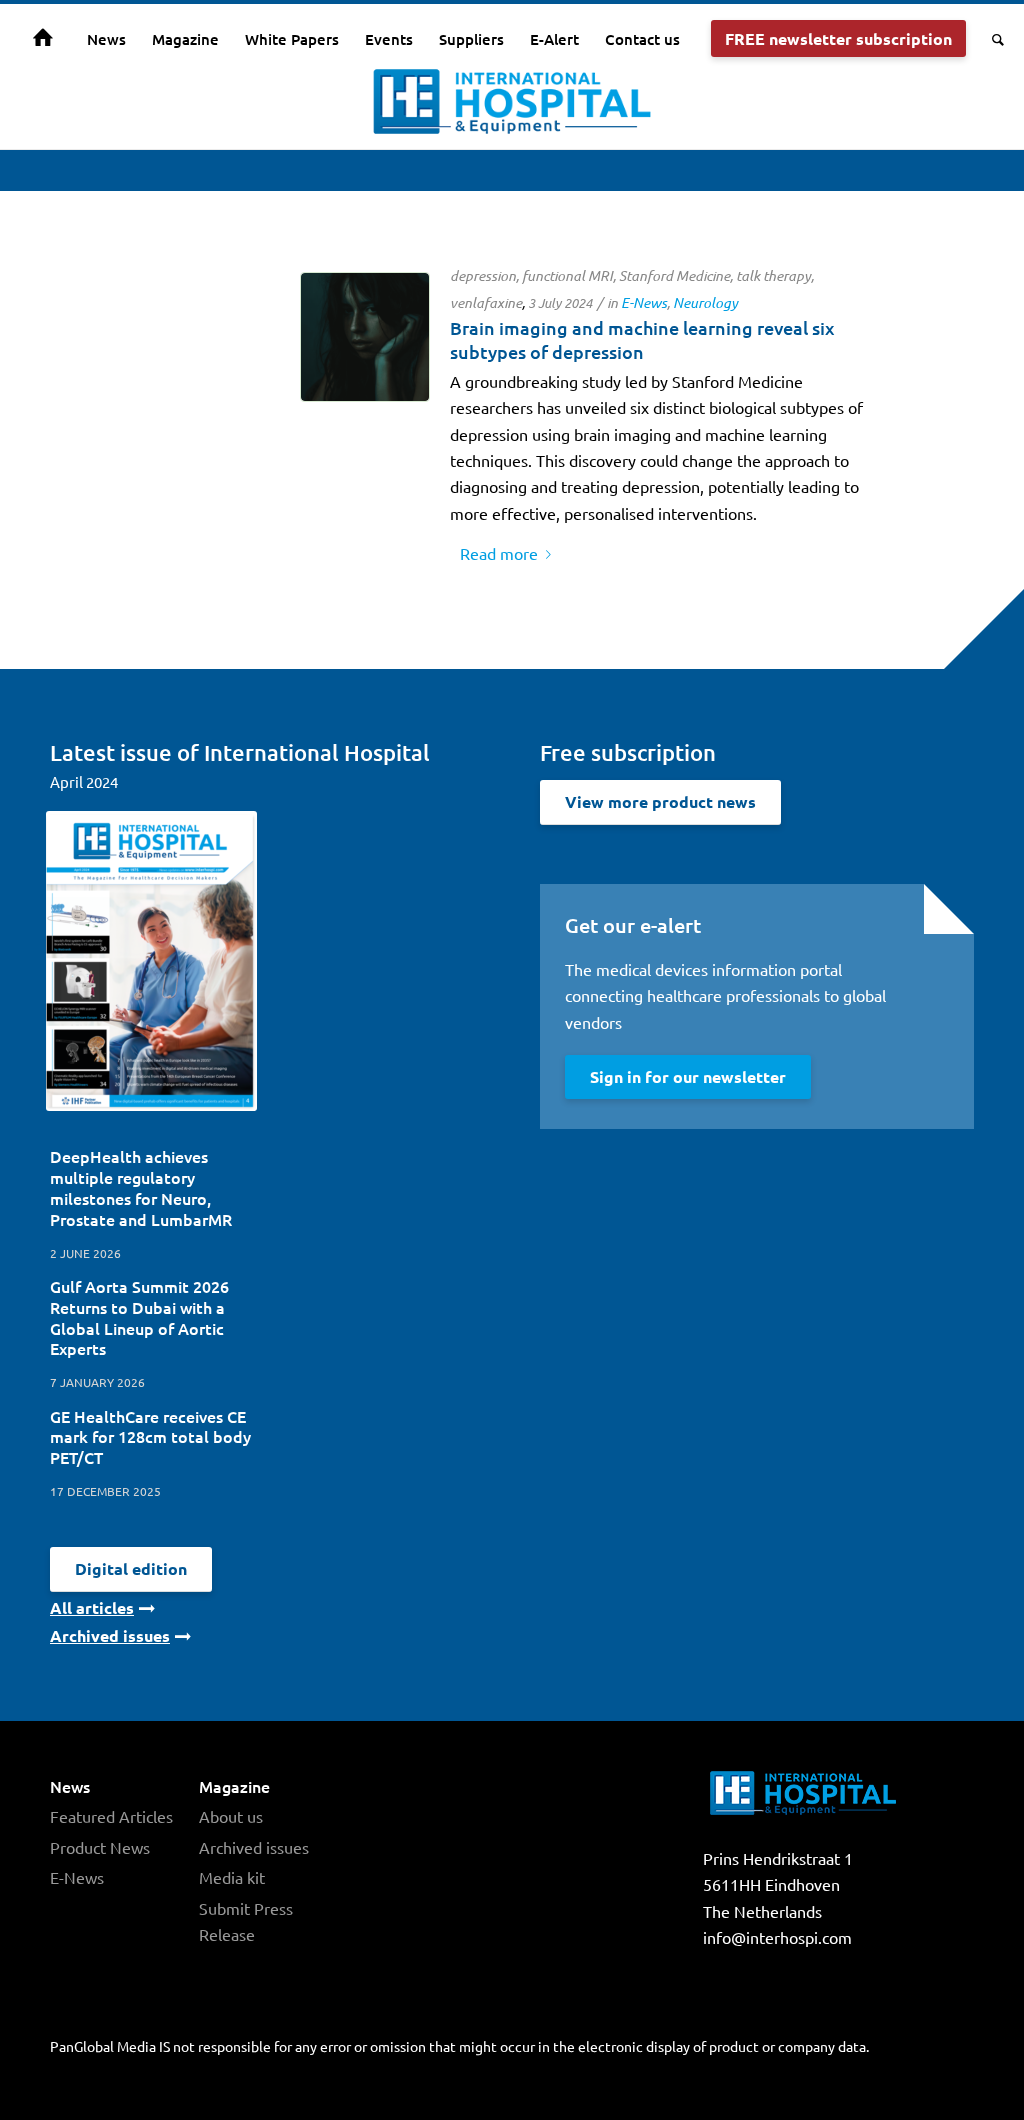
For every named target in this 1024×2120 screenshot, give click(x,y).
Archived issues (254, 1847)
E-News (644, 302)
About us (231, 1816)
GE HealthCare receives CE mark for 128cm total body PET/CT (150, 1437)
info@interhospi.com (777, 1937)
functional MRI (567, 275)
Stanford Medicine (674, 275)
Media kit (232, 1877)
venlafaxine (486, 302)
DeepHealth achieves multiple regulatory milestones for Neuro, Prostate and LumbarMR (141, 1187)
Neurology (705, 302)
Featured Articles (111, 1816)
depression (483, 275)
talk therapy (773, 275)
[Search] (991, 39)
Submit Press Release (246, 1921)
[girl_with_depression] (365, 337)
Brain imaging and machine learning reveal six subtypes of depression (642, 339)
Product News (100, 1847)
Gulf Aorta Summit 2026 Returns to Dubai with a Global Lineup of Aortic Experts (139, 1317)
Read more (499, 553)
